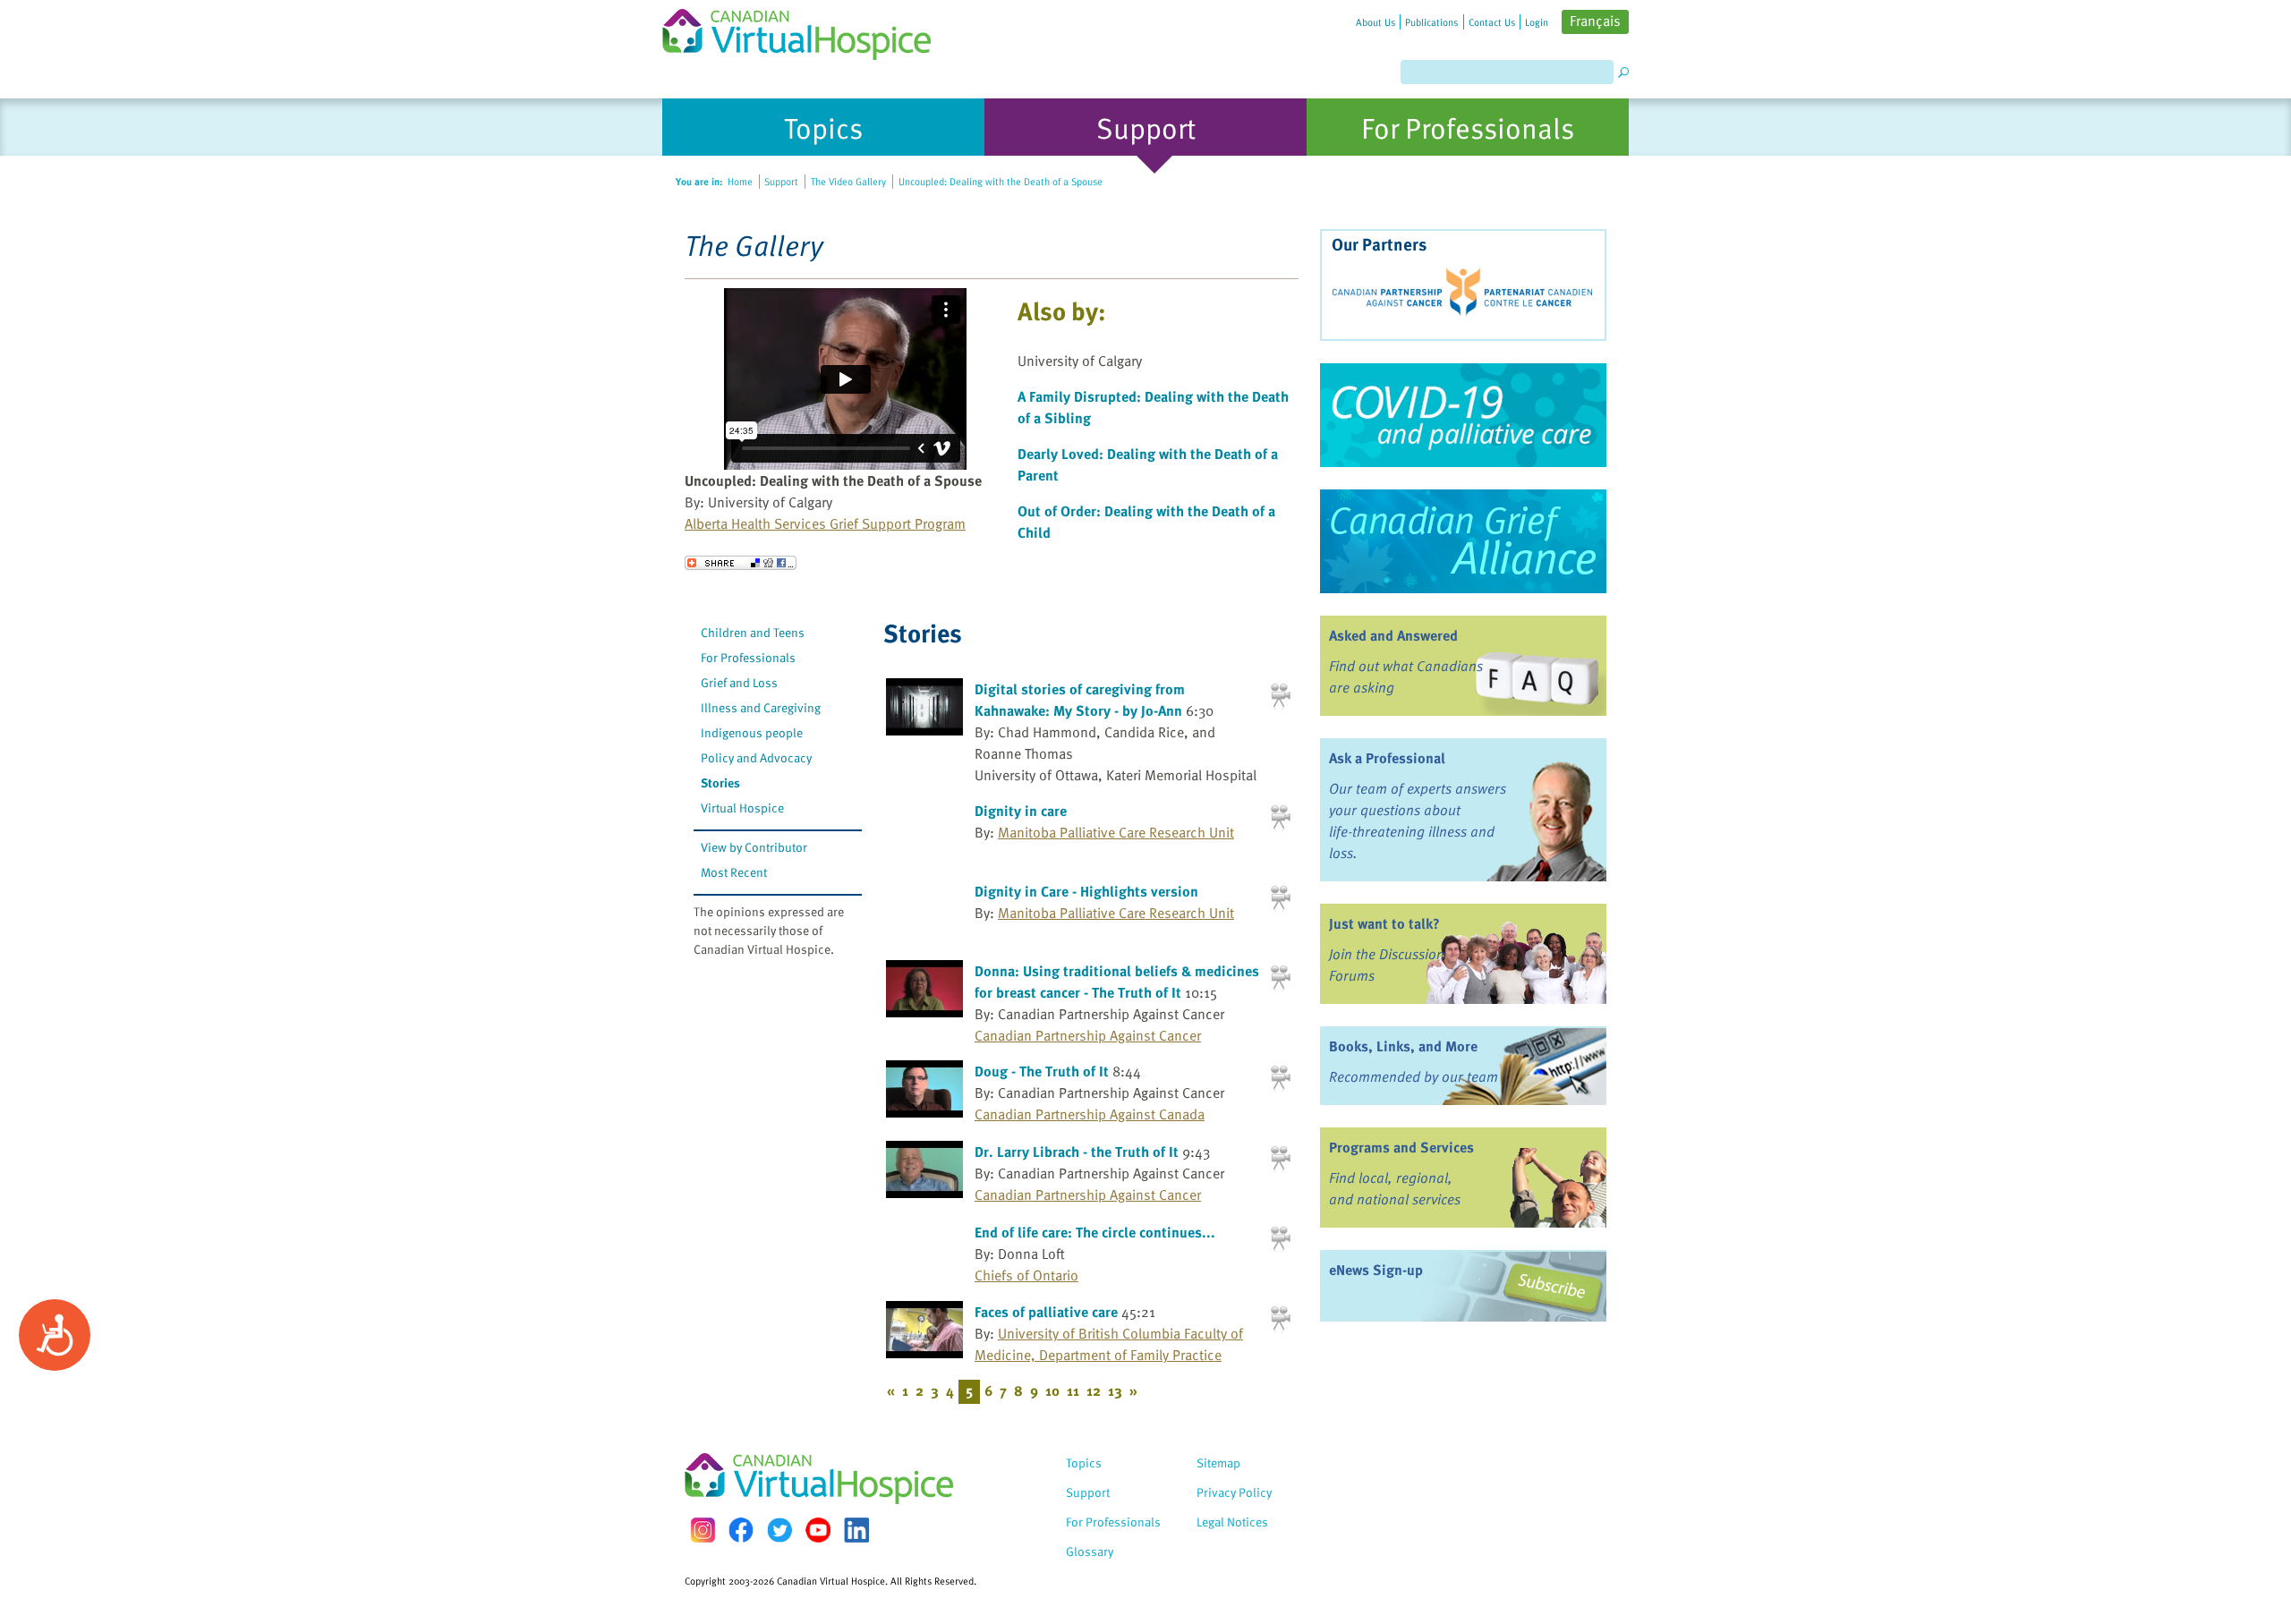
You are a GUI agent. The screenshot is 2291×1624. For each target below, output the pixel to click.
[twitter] (779, 1530)
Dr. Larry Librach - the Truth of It (1077, 1152)
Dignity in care (1021, 811)
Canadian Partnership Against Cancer (1088, 1035)
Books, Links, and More (1403, 1046)
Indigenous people (752, 732)
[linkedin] (856, 1530)
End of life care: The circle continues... (1095, 1232)
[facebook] (741, 1530)
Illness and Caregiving (761, 707)
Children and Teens (753, 632)
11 (1073, 1390)
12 (1094, 1390)
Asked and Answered (1393, 635)
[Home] (807, 30)
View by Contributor (754, 847)
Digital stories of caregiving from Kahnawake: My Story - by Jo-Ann (1080, 700)
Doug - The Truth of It (1042, 1071)
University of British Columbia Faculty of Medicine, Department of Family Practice (1109, 1344)
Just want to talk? (1384, 923)
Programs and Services (1401, 1147)
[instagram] (703, 1530)
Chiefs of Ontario (1026, 1275)
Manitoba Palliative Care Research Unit (1116, 832)
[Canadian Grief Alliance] (1463, 541)
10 (1052, 1390)
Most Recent (734, 872)
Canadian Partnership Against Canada (1090, 1114)
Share (741, 563)
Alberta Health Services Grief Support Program (825, 523)
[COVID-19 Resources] (1463, 415)
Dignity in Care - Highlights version (1086, 891)
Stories (720, 782)
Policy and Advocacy (756, 757)
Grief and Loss (739, 682)
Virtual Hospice (742, 808)
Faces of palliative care (1046, 1312)
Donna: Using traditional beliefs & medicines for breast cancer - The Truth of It (1117, 982)
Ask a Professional (1387, 758)
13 (1115, 1390)
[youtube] (818, 1530)
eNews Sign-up (1376, 1270)
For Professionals (748, 657)
